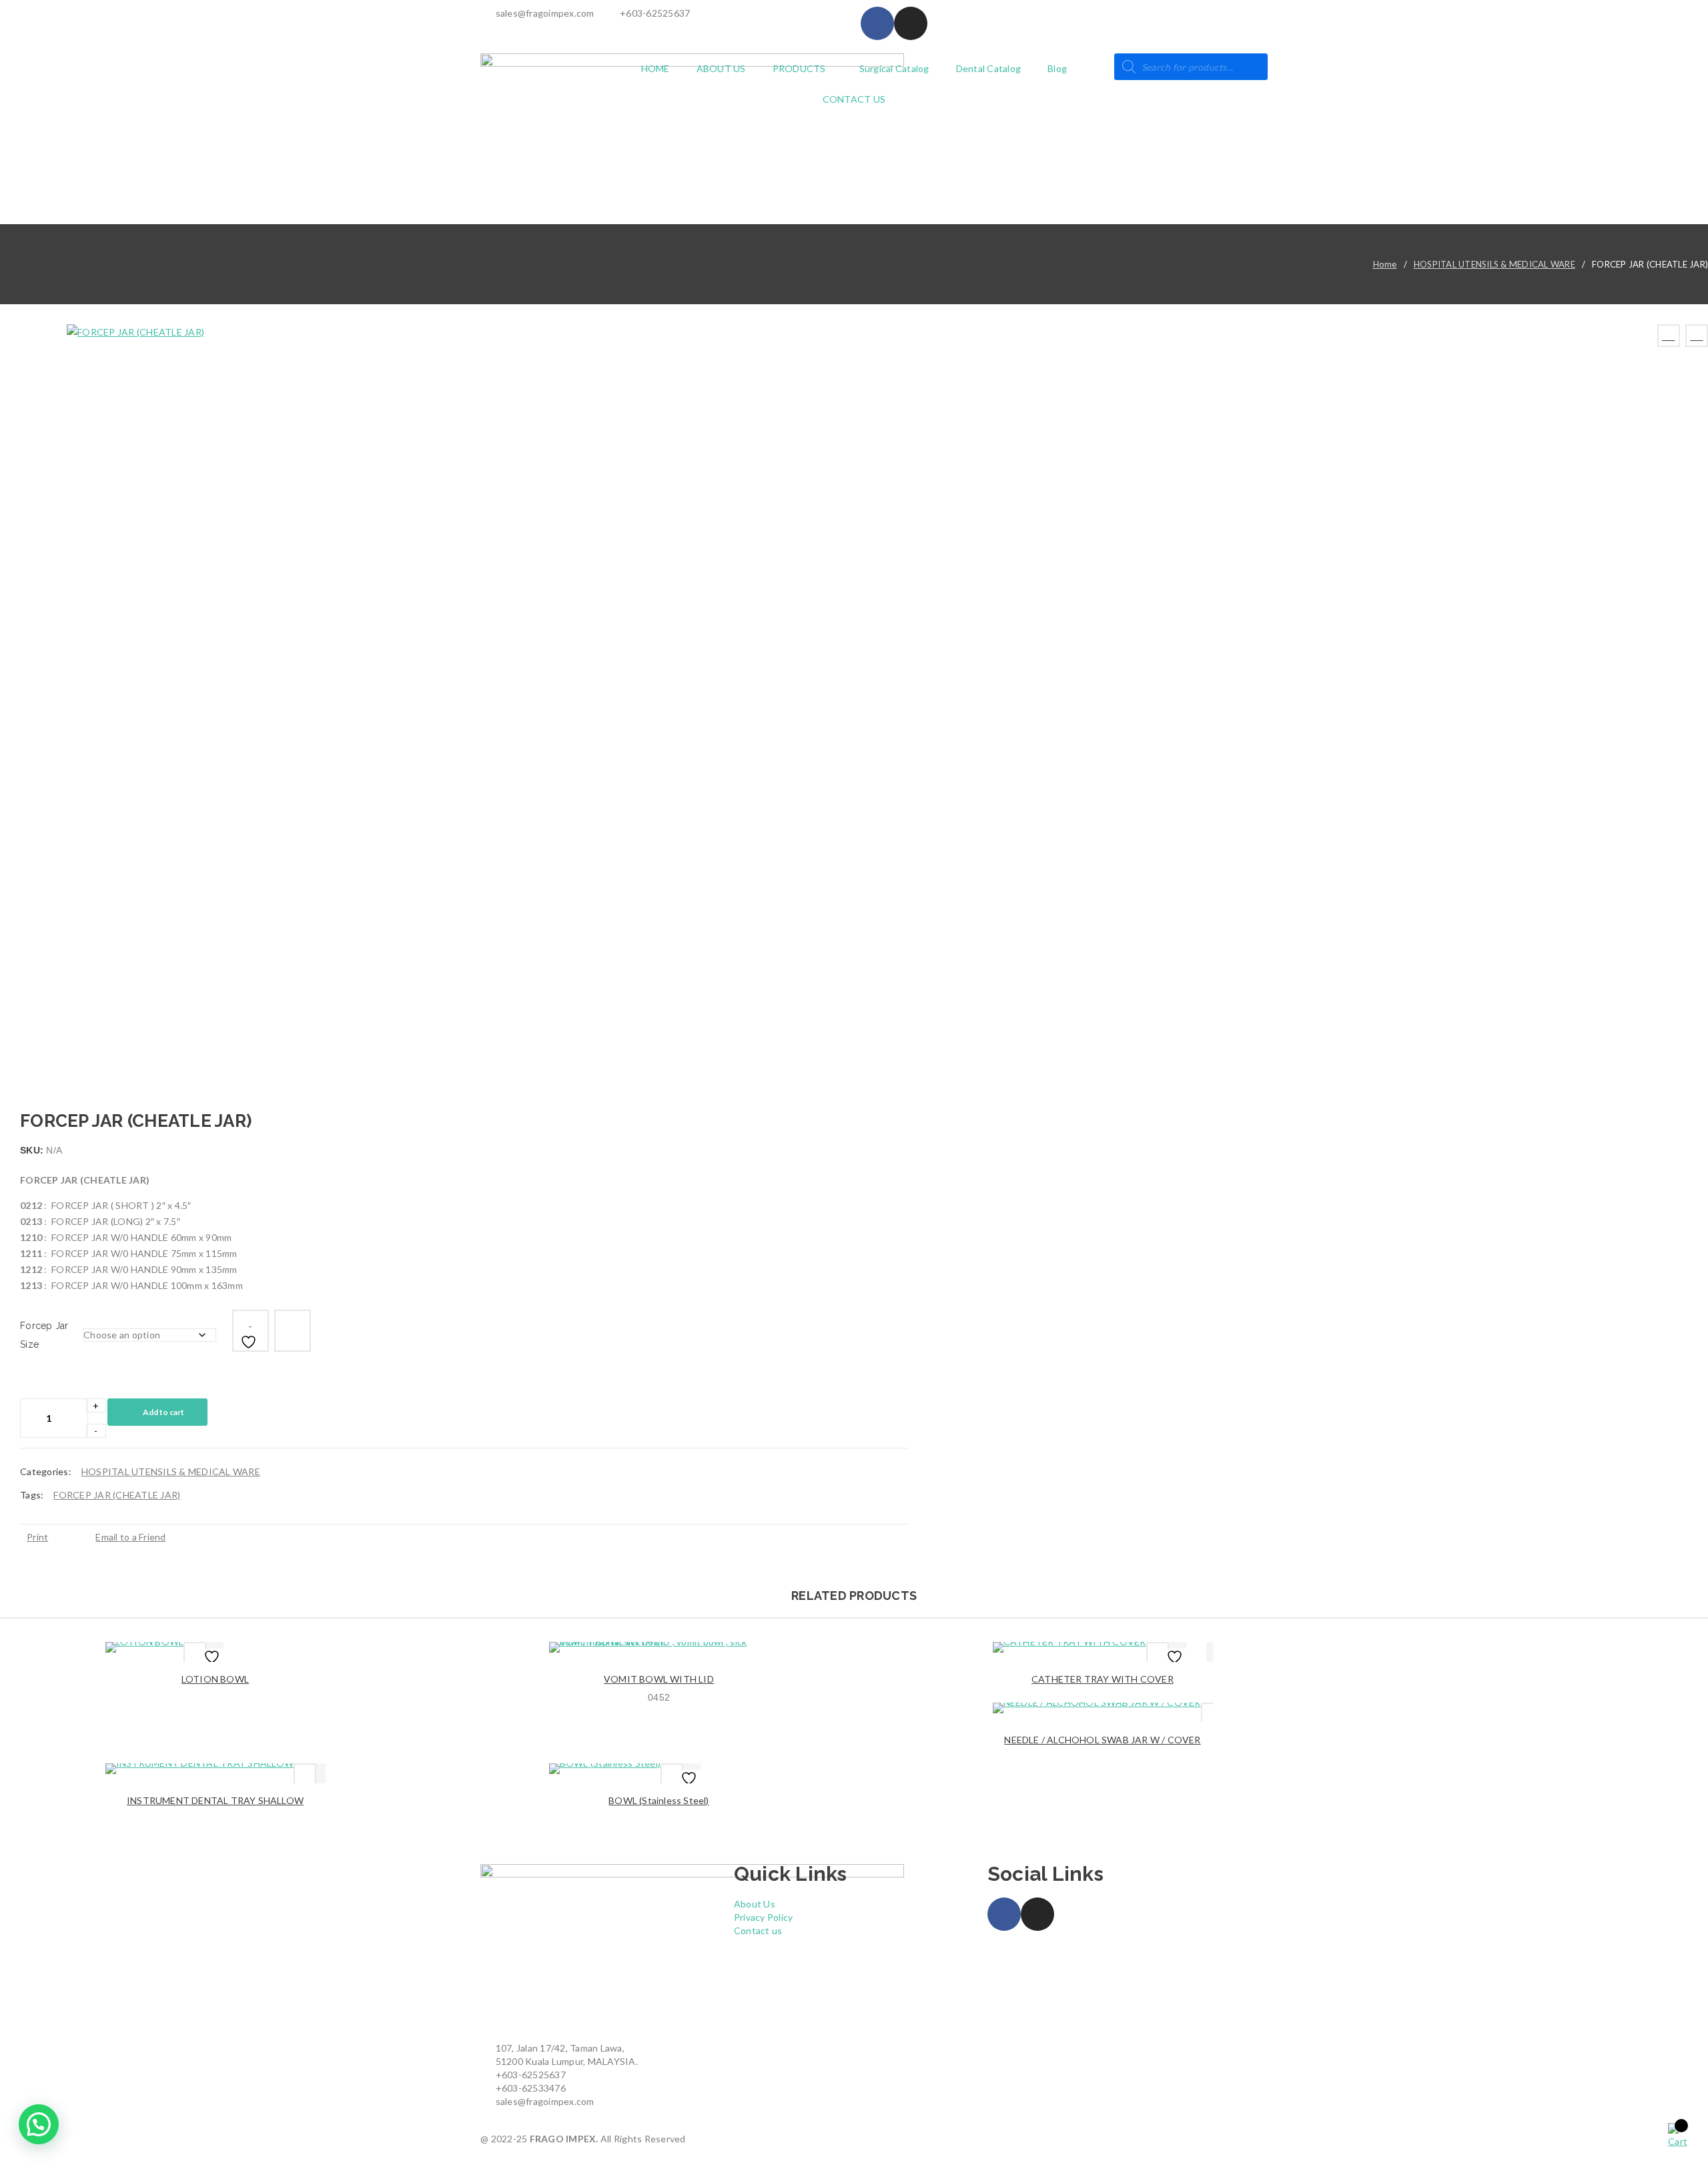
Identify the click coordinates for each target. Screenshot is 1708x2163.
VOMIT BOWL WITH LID (659, 1679)
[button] (39, 2124)
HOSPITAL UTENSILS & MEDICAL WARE (1494, 264)
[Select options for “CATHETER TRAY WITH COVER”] (1158, 1653)
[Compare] (293, 1331)
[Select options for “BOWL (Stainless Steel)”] (672, 1775)
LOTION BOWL (215, 1679)
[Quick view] (254, 1652)
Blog (1057, 68)
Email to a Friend (130, 1537)
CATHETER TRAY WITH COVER (1103, 1679)
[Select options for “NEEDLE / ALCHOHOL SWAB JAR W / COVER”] (1212, 1714)
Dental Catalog (989, 68)
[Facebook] (877, 23)
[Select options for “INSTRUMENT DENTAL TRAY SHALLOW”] (305, 1775)
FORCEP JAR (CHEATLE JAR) (117, 1495)
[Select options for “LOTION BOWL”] (195, 1653)
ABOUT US (721, 68)
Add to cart (163, 1412)
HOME (656, 68)
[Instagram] (911, 23)
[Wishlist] (251, 1331)
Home (1385, 264)
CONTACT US (854, 99)
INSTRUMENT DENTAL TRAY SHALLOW (215, 1800)
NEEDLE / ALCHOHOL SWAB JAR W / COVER (1102, 1740)
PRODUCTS (799, 68)
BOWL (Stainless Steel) (659, 1800)
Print (37, 1537)
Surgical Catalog (894, 68)
